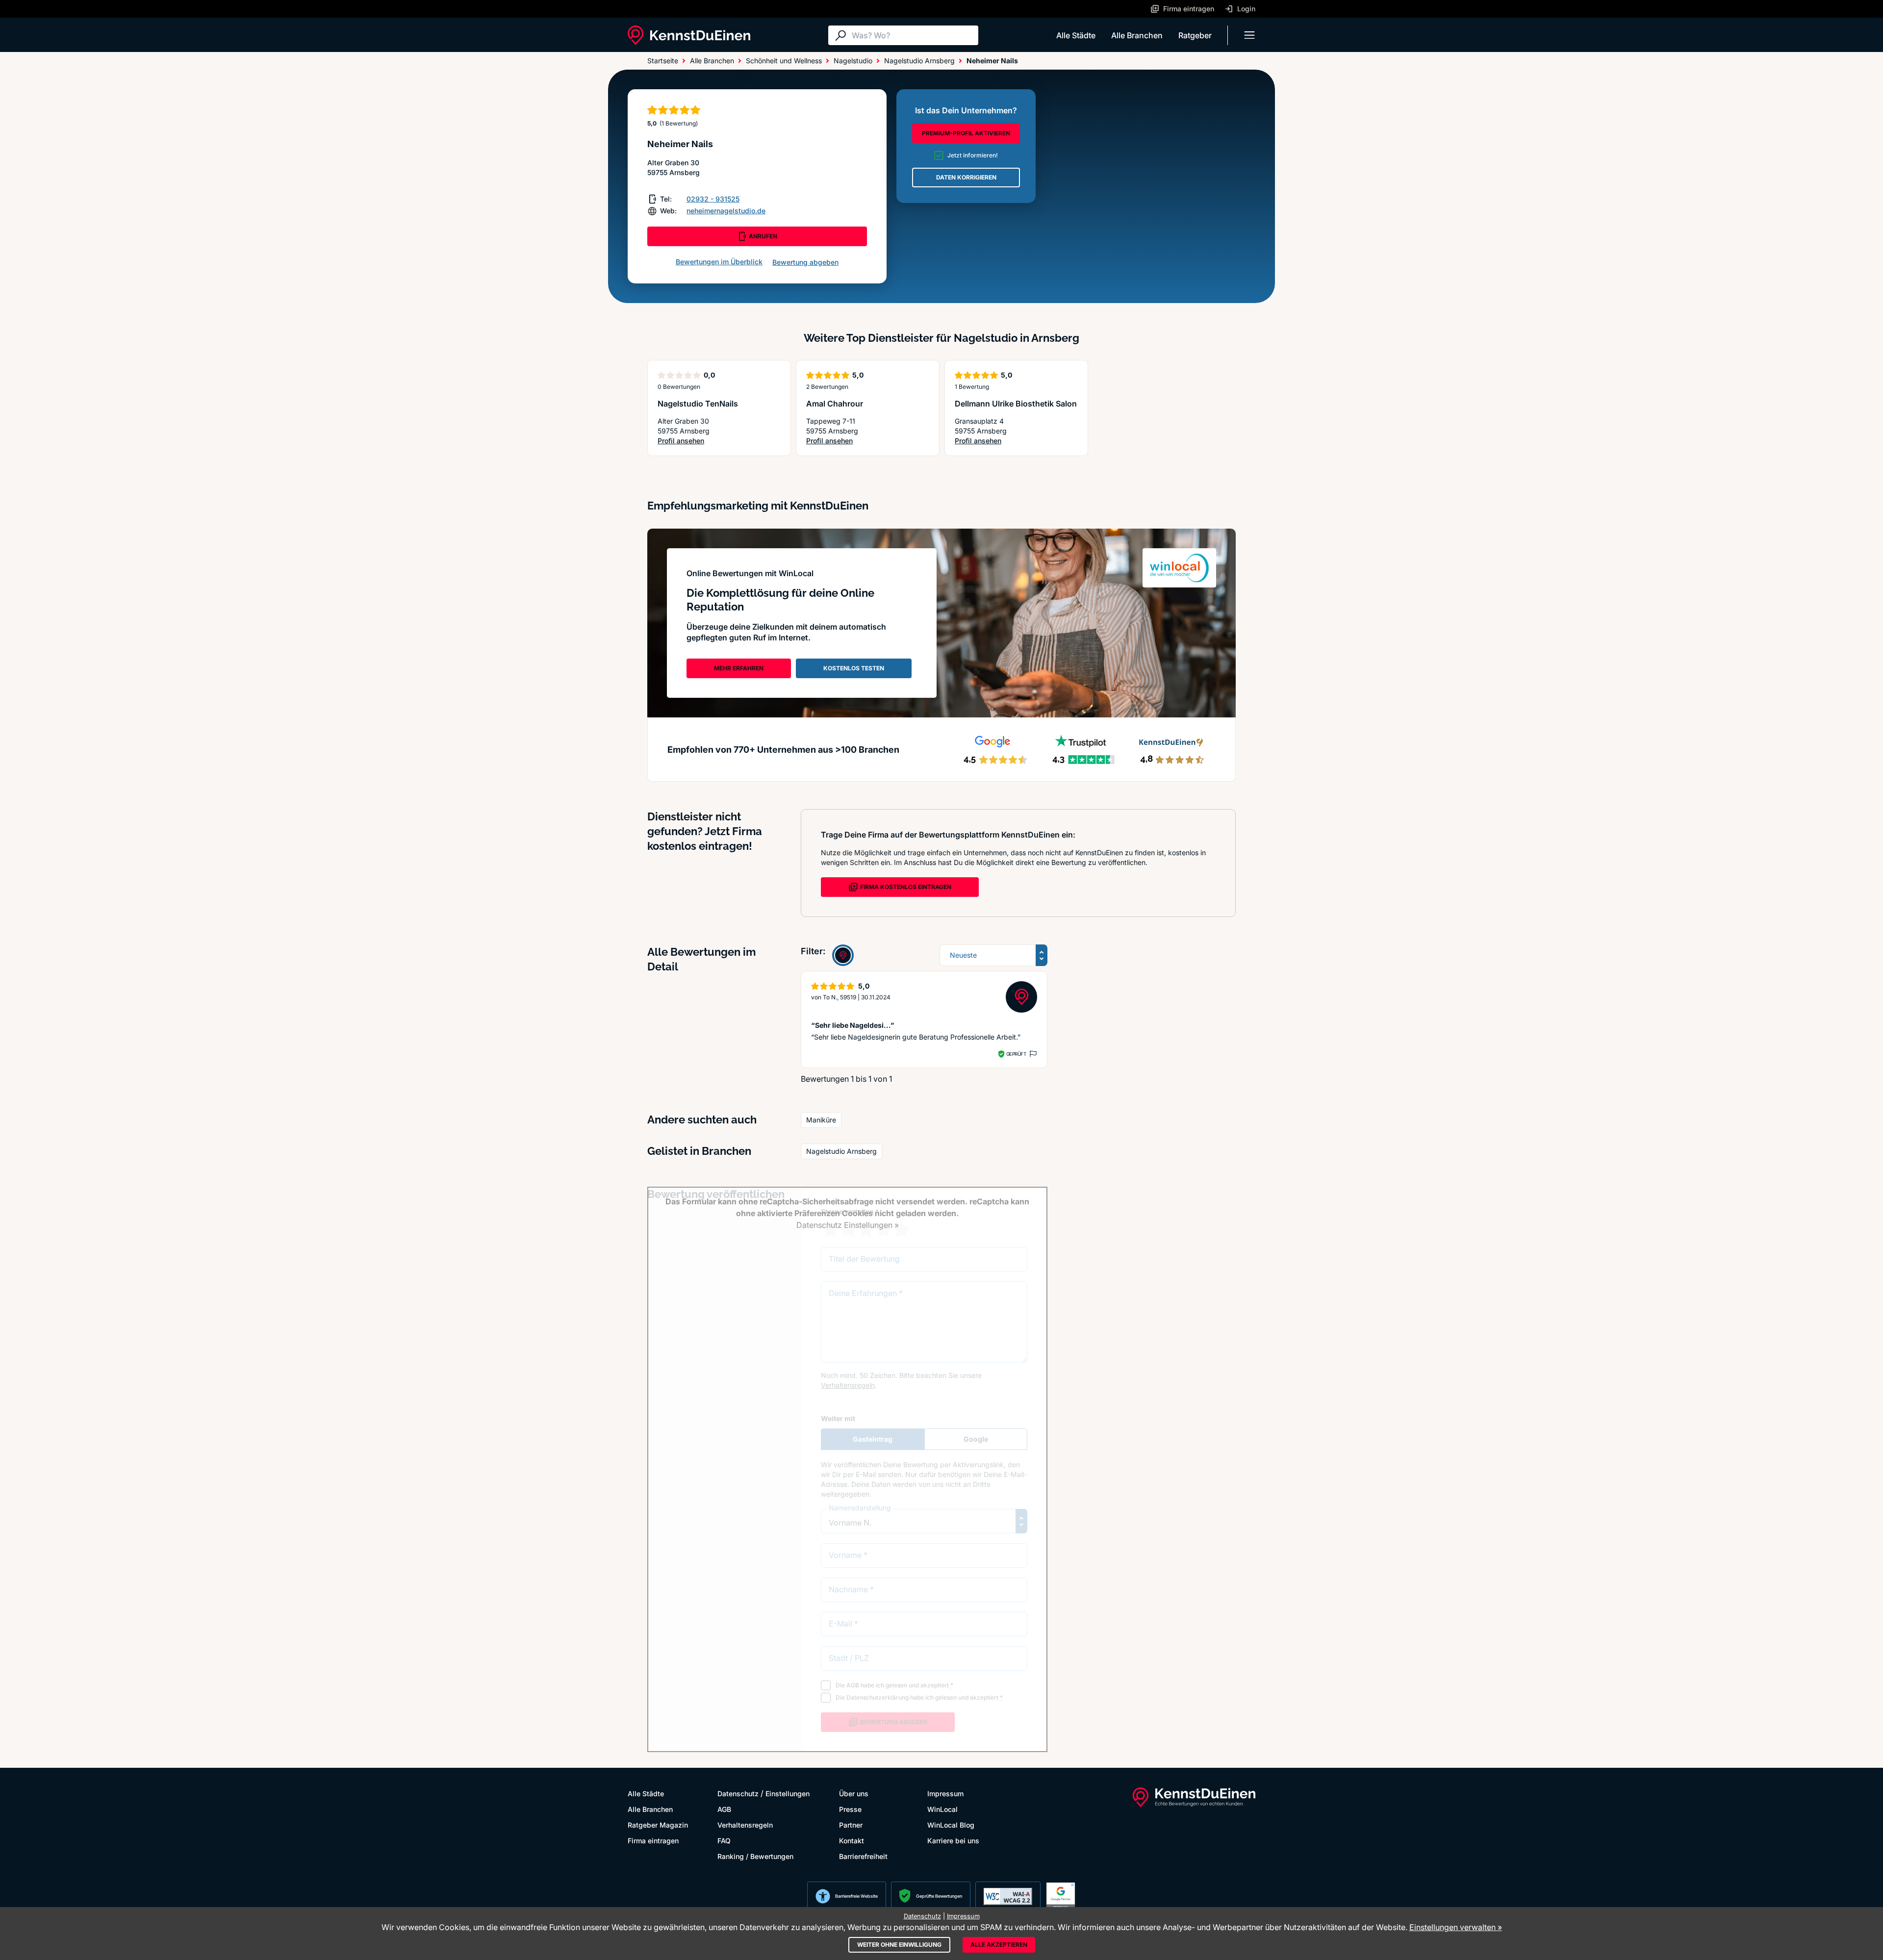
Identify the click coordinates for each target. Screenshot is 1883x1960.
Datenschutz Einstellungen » (848, 1225)
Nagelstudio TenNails (698, 404)
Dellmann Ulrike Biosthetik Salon (1016, 404)
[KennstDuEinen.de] (689, 35)
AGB (724, 1809)
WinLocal (942, 1809)
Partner (851, 1825)
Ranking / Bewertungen (755, 1856)
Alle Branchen (1137, 35)
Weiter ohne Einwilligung (899, 1945)
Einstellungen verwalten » (1456, 1927)
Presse (850, 1809)
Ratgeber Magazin (658, 1825)
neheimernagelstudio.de (726, 211)
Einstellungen (788, 1794)
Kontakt (852, 1841)
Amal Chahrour (835, 404)
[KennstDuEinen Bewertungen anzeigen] (843, 955)
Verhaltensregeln (745, 1825)
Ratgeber (1195, 35)
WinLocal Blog (951, 1825)
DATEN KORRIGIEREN (966, 177)
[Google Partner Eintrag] (1061, 1896)
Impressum (945, 1794)
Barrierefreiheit (863, 1856)
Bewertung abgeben (805, 262)
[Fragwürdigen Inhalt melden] (1032, 1054)
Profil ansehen (695, 441)
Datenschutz (738, 1794)
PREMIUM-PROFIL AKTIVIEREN (966, 133)
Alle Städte (1076, 35)
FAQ (724, 1841)
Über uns (854, 1794)
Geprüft (1016, 1054)
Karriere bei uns (953, 1841)
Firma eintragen (653, 1841)
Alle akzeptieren (999, 1945)
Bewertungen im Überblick (719, 262)
